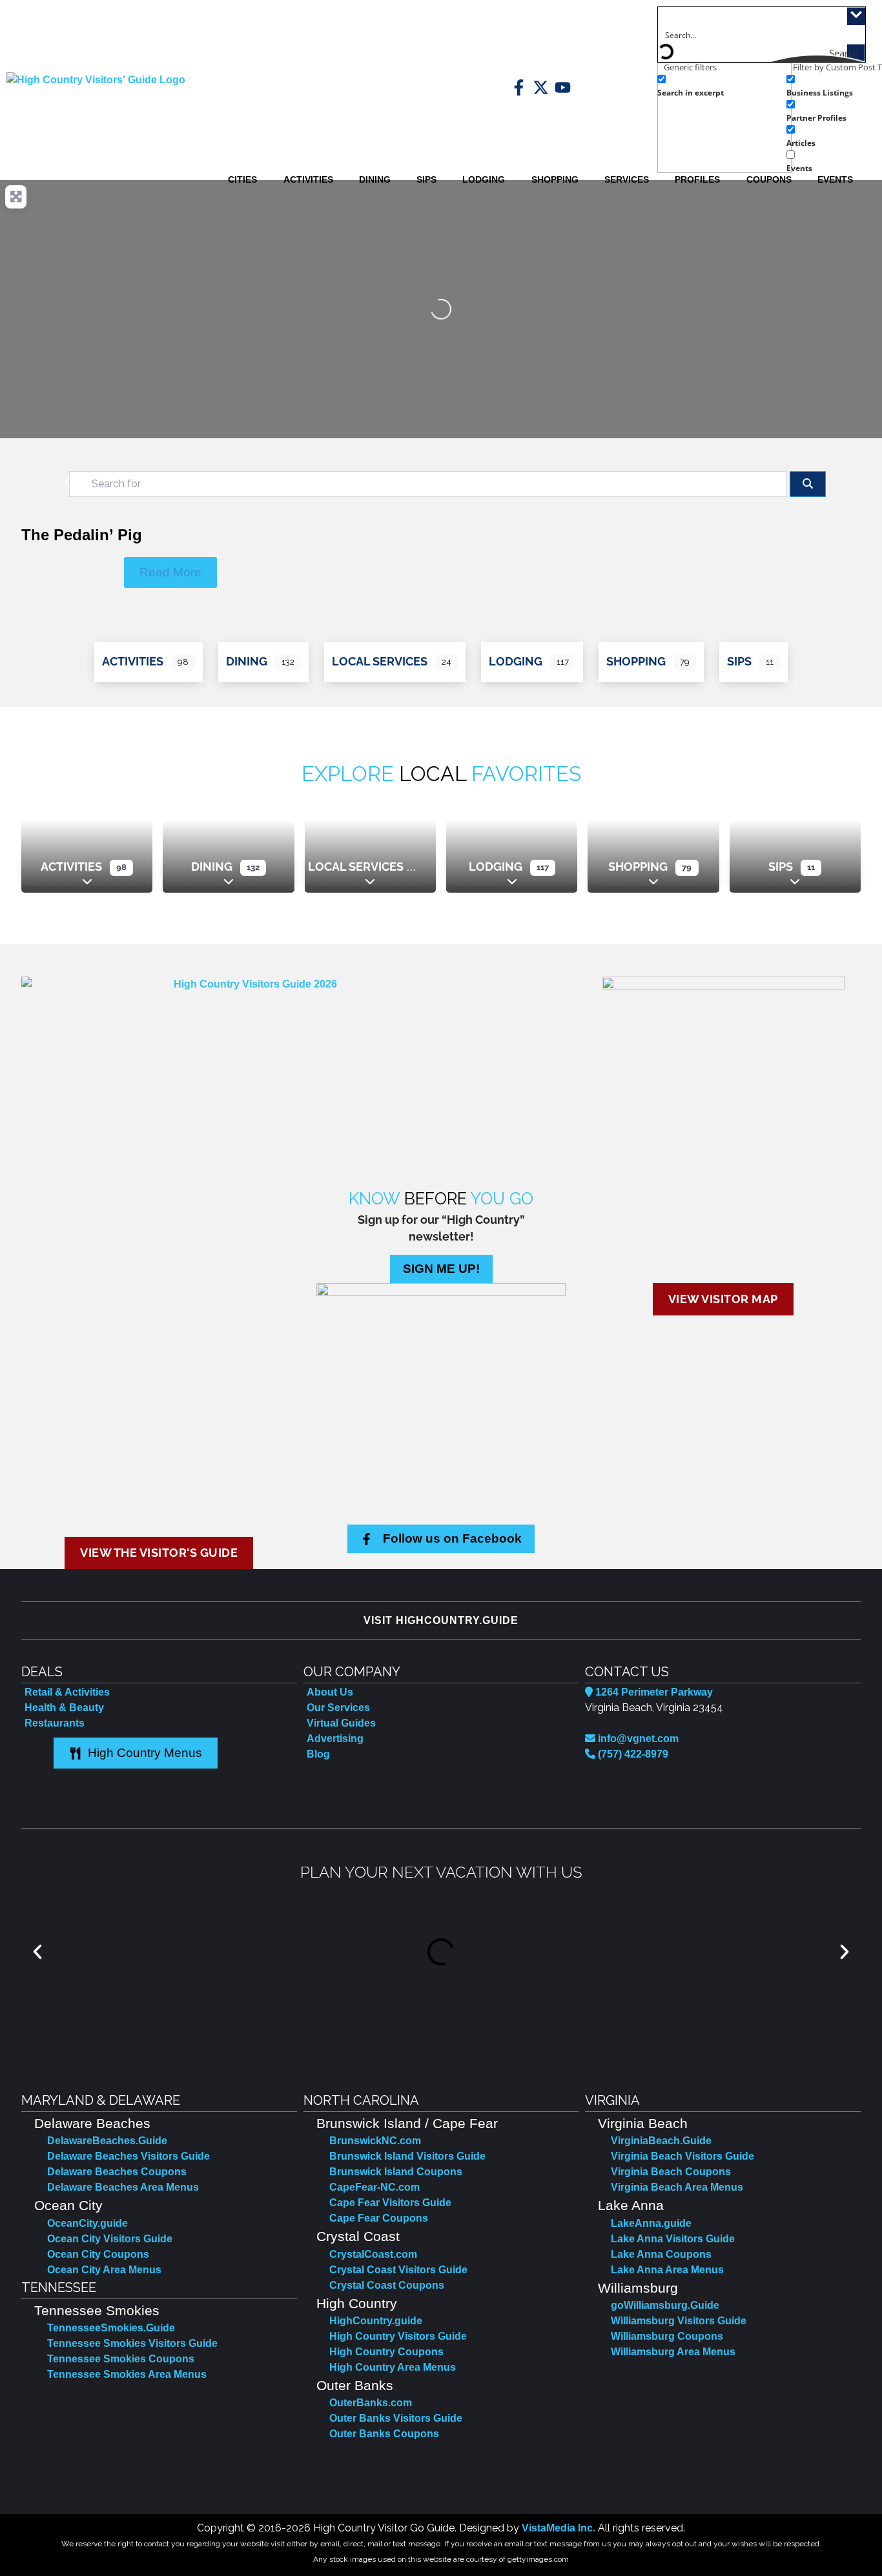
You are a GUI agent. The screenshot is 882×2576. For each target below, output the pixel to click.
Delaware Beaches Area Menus (123, 2187)
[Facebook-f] (519, 87)
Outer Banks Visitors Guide (396, 2418)
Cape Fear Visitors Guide (390, 2203)
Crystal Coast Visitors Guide (398, 2270)
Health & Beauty (64, 1708)
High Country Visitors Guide (398, 2336)
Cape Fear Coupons (379, 2218)
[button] (37, 1952)
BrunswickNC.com (375, 2141)
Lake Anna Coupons (661, 2254)
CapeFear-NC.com (374, 2187)
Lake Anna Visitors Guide (673, 2239)
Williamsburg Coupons (667, 2336)
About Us (330, 1692)
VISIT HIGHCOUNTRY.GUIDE (441, 1620)
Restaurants (55, 1723)
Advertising (335, 1739)
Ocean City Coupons (98, 2254)
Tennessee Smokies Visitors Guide (132, 2343)
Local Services (380, 661)
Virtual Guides (341, 1723)
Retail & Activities (67, 1692)
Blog (318, 1754)
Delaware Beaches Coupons (117, 2172)
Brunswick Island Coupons (396, 2172)
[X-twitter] (541, 87)
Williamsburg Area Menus (673, 2352)
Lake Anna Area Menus (667, 2270)
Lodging (516, 661)
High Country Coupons (386, 2352)
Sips (739, 661)
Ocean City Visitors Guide (110, 2239)
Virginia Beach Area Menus (677, 2187)
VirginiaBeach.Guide (661, 2141)
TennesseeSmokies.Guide (111, 2328)
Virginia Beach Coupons (671, 2172)
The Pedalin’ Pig (82, 535)
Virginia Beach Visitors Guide (682, 2156)
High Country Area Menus (393, 2367)
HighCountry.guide (376, 2321)
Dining (247, 661)
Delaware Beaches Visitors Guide (128, 2156)
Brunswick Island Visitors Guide (407, 2156)
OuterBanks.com (371, 2403)
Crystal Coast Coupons (387, 2285)
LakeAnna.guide (651, 2223)
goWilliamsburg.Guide (665, 2305)
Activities (133, 661)
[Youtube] (563, 87)
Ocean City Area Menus (104, 2270)
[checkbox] (722, 85)
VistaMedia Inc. (559, 2528)
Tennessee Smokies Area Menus (127, 2374)
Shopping (636, 661)
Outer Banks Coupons (384, 2434)
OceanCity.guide (87, 2223)
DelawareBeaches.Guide (107, 2141)
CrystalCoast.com (373, 2254)
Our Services (338, 1708)
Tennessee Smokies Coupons (121, 2359)
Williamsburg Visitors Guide (679, 2321)
